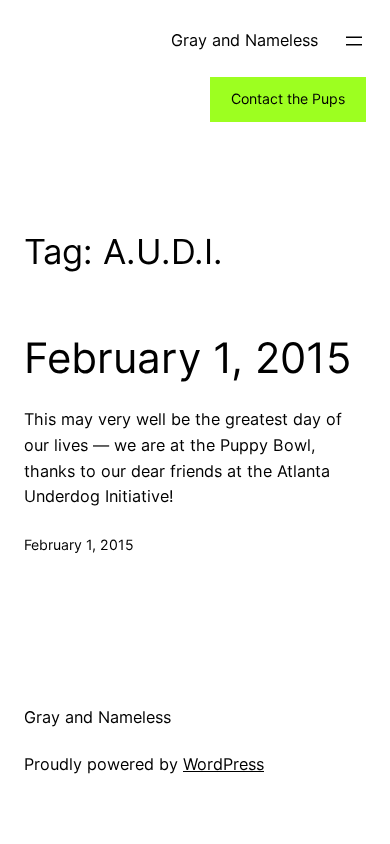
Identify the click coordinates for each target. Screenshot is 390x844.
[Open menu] (354, 41)
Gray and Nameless (244, 40)
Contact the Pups (288, 98)
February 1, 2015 (188, 358)
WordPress (223, 764)
